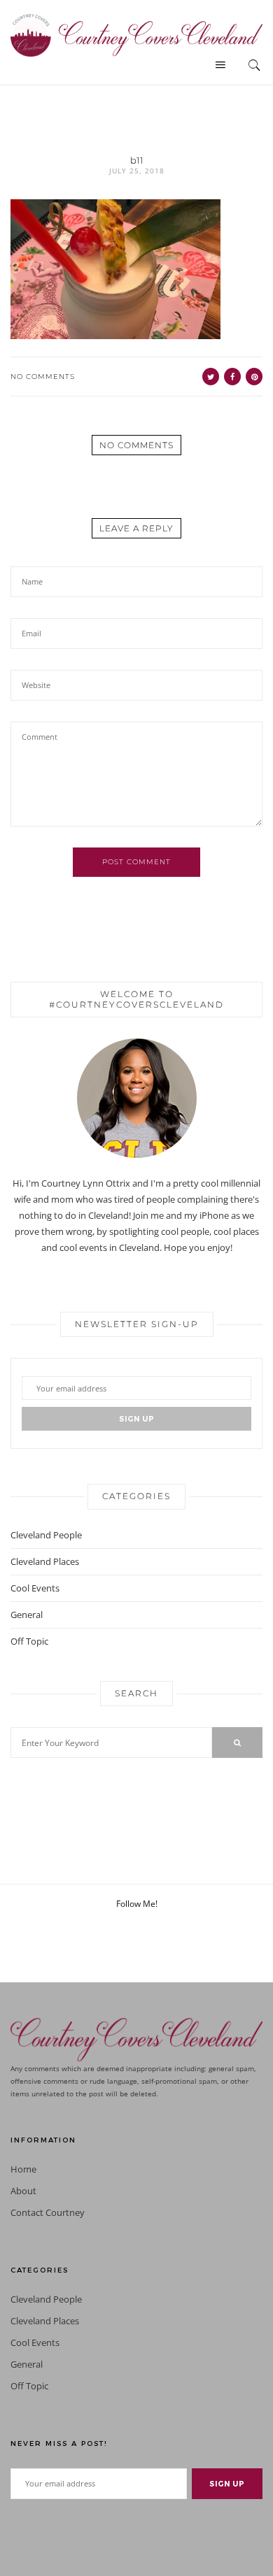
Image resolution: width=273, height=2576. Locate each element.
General (27, 1615)
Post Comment (136, 862)
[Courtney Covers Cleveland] (136, 34)
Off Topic (29, 1641)
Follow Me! (137, 1904)
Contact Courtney (48, 2213)
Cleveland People (46, 1535)
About (23, 2191)
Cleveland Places (45, 1561)
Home (23, 2169)
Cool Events (35, 1588)
